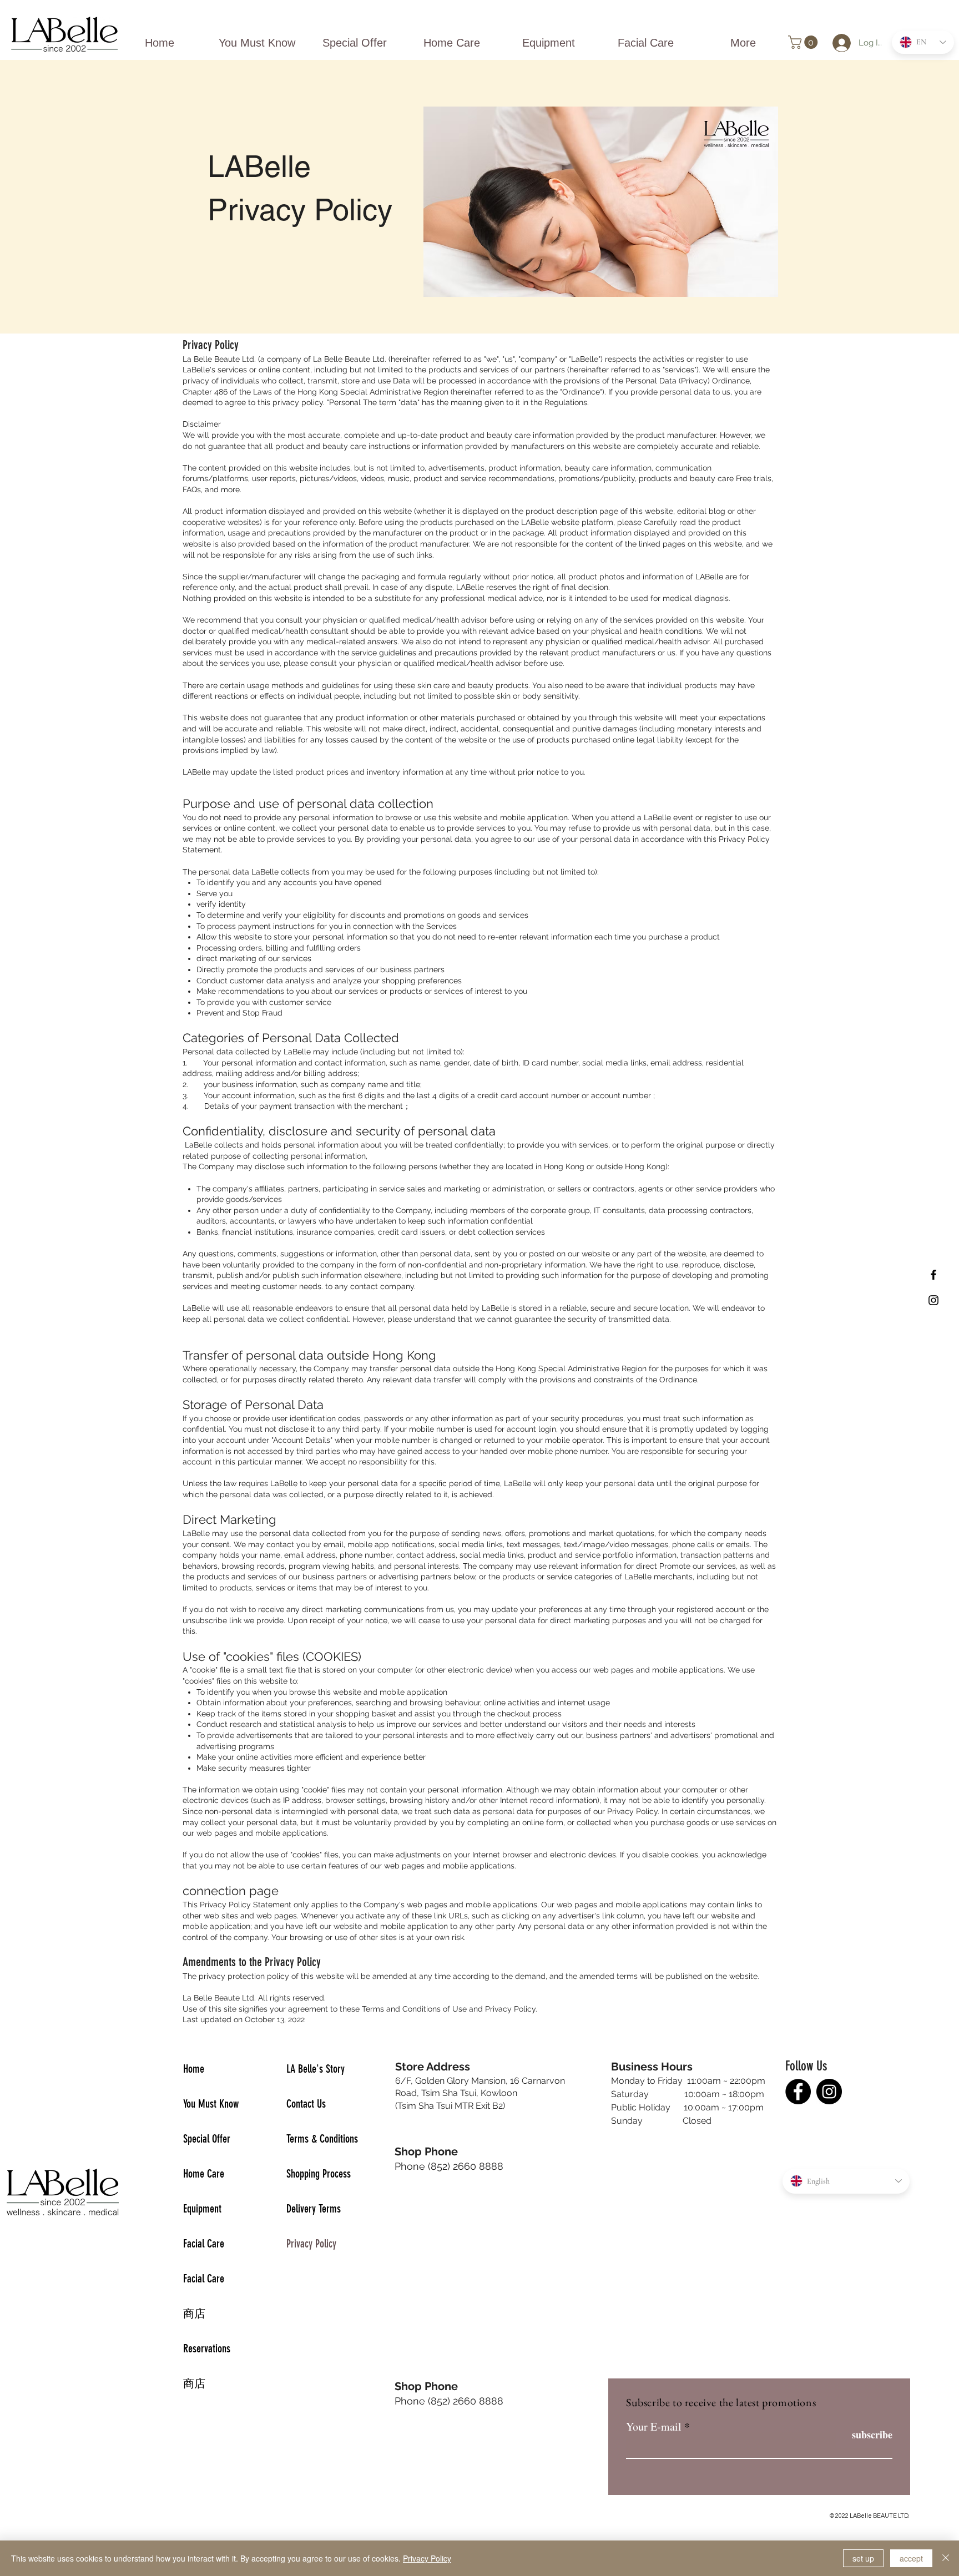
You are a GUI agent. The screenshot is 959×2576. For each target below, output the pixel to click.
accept (911, 2558)
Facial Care (204, 2244)
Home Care (204, 2174)
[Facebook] (798, 2092)
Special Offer (207, 2139)
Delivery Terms (314, 2209)
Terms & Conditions (322, 2139)
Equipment (202, 2209)
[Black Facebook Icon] (933, 1275)
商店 (194, 2314)
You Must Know (211, 2104)
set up (863, 2558)
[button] (804, 42)
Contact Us (306, 2104)
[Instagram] (829, 2092)
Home (194, 2069)
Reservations (207, 2348)
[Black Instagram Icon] (933, 1300)
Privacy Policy (311, 2244)
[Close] (946, 2558)
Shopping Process (319, 2174)
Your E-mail (654, 2427)
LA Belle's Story (316, 2069)
